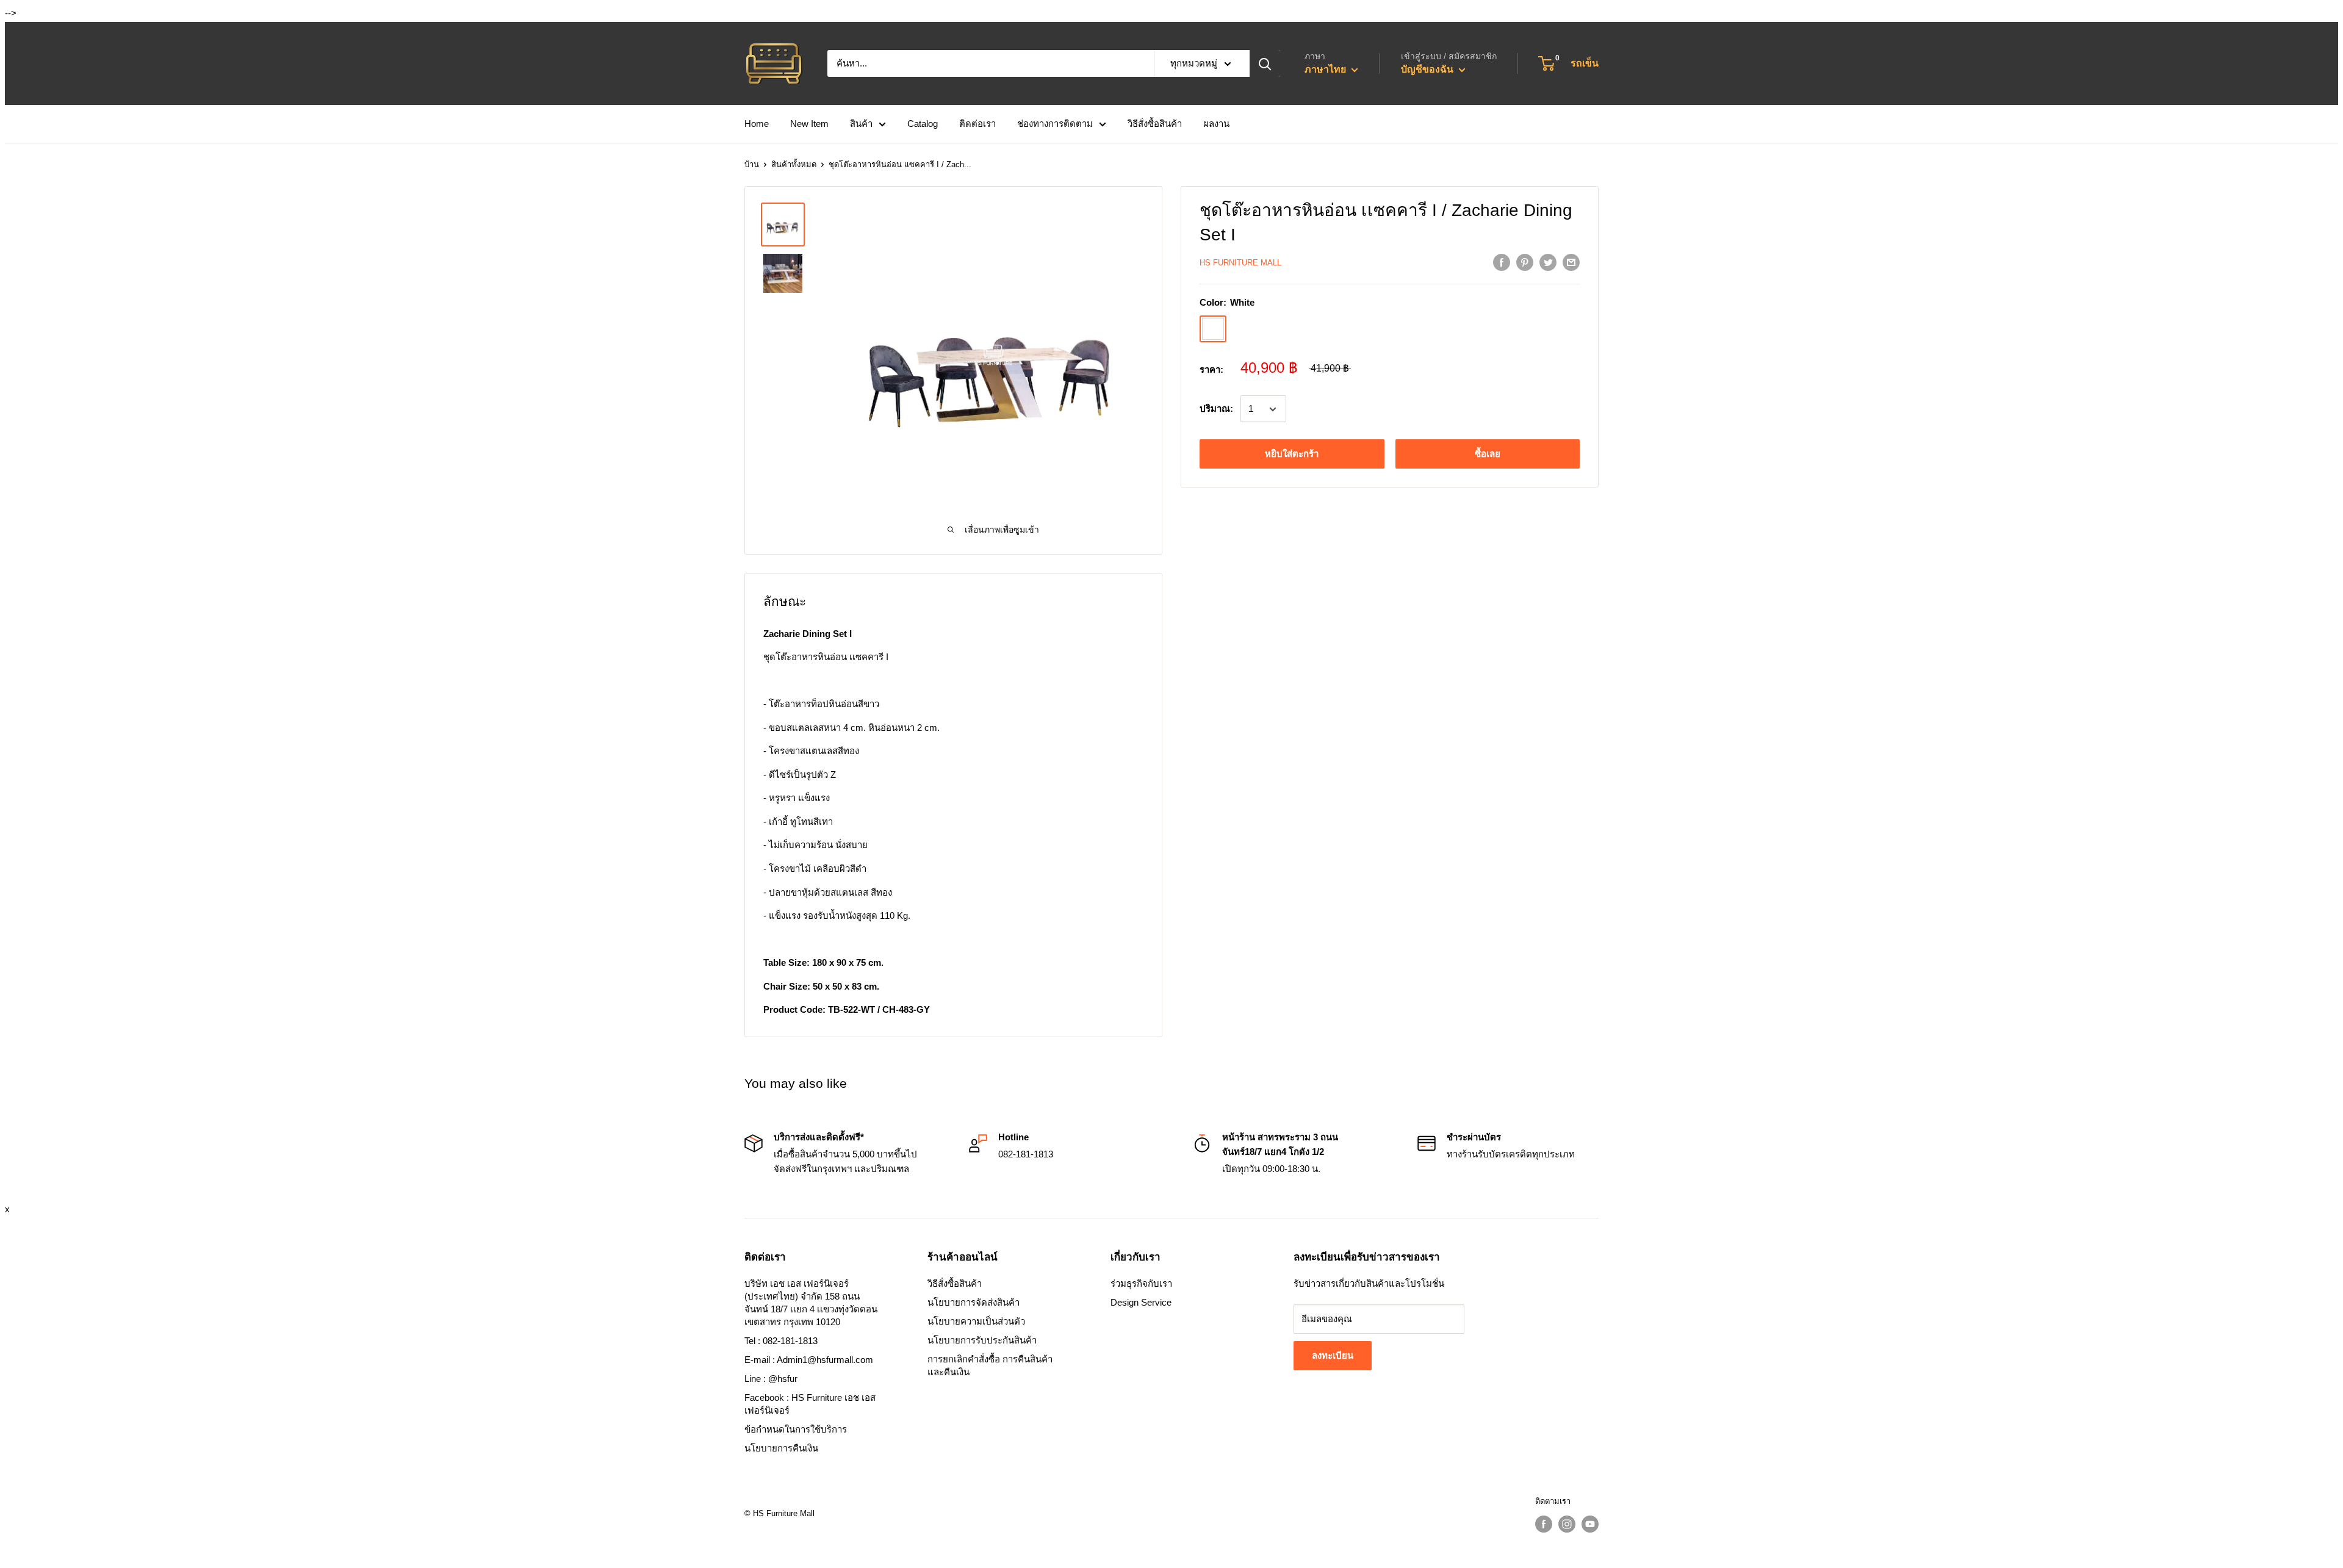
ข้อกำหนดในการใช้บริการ (796, 1429)
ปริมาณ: (1216, 409)
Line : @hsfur (771, 1379)
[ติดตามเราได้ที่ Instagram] (1567, 1524)
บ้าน (752, 164)
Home (757, 124)
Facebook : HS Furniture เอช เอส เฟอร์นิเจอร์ (810, 1404)
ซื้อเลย (1488, 454)
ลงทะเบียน (1333, 1355)
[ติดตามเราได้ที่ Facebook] (1544, 1524)
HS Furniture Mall (1240, 263)
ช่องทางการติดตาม (1055, 124)
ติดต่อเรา (977, 124)
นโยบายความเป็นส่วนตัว (976, 1321)
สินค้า (861, 124)
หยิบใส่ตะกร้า (1292, 454)
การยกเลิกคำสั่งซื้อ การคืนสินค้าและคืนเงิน (990, 1365)
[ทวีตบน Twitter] (1548, 262)
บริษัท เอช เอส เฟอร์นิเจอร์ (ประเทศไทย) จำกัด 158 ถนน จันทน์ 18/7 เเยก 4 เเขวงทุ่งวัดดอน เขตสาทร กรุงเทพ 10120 (811, 1303)
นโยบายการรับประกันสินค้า (982, 1340)
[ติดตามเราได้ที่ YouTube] (1590, 1524)
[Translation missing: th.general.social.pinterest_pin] (1525, 262)
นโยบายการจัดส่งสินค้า (974, 1302)
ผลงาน (1216, 124)
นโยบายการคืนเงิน (781, 1448)
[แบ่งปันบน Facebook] (1502, 262)
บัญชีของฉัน (1428, 69)
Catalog (923, 124)
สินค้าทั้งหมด (794, 164)
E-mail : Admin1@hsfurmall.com (809, 1360)
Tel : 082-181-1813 (781, 1341)
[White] (1213, 329)
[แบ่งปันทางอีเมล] (1571, 262)
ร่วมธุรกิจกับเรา (1141, 1283)
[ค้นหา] (1265, 63)
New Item (809, 124)
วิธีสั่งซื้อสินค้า (1155, 124)
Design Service (1141, 1302)
